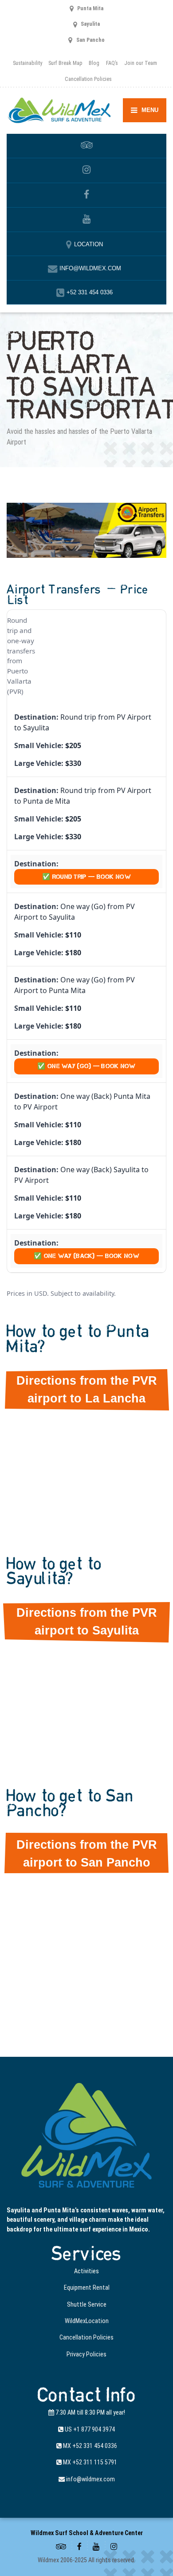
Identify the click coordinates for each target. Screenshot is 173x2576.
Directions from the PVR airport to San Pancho (87, 1854)
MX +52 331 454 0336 (89, 2446)
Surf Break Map (65, 63)
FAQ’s (112, 63)
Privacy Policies (86, 2354)
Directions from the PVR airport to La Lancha (87, 1390)
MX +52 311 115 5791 (89, 2462)
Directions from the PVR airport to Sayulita (87, 1622)
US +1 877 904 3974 (89, 2429)
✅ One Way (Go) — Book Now (86, 1066)
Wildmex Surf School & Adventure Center (87, 2533)
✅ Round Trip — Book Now (86, 877)
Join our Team (141, 63)
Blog (94, 63)
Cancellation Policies (88, 79)
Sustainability (28, 63)
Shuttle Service (87, 2304)
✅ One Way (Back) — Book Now (86, 1256)
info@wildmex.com (90, 2479)
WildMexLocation (87, 2321)
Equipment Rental (87, 2288)
